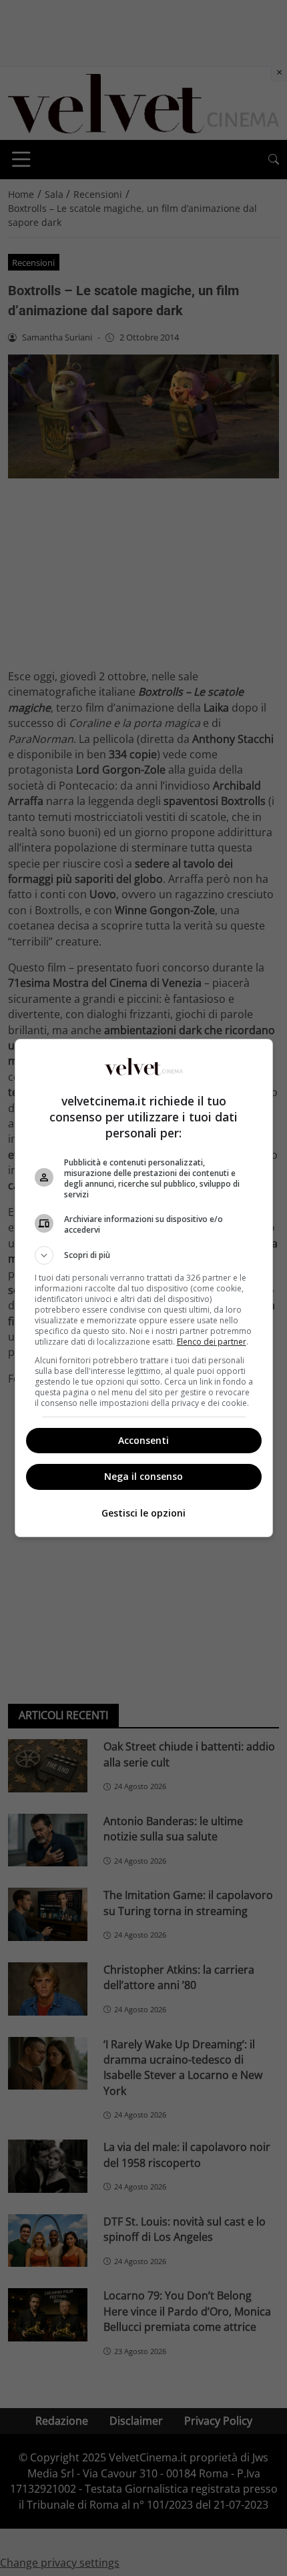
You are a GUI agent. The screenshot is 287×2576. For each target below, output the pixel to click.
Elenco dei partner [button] (212, 1342)
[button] (144, 1255)
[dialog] (144, 1288)
